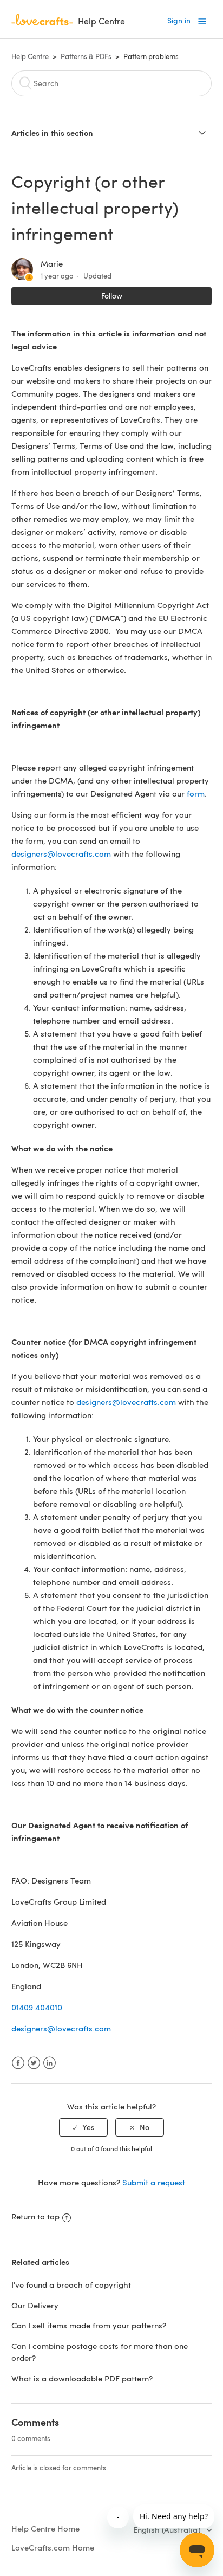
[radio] (83, 2128)
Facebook (18, 2063)
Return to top (35, 2216)
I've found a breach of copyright (71, 2284)
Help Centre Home (45, 2528)
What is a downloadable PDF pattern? (82, 2378)
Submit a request (154, 2182)
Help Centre (30, 56)
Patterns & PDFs (86, 56)
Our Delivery (35, 2305)
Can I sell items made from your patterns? (89, 2325)
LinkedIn (50, 2063)
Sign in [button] (179, 20)
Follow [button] (112, 296)
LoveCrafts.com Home (53, 2547)
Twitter (34, 2063)
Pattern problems (151, 56)
